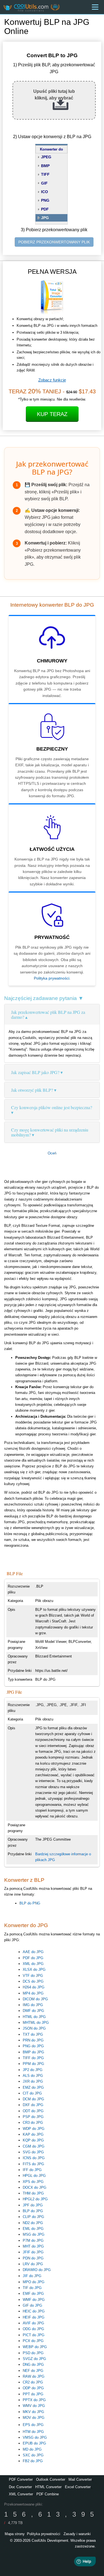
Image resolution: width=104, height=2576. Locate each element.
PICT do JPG (34, 2335)
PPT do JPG (33, 2394)
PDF (45, 209)
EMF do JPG (33, 2294)
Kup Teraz (52, 414)
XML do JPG (33, 1964)
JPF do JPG (33, 2205)
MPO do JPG (34, 2282)
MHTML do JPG (36, 2023)
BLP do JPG (33, 2211)
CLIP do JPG (33, 2217)
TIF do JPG (32, 2288)
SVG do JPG (33, 2152)
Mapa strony (15, 2534)
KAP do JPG (33, 2134)
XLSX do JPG (34, 1970)
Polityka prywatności (52, 978)
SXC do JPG (33, 2455)
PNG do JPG (33, 2046)
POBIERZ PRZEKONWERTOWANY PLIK (54, 242)
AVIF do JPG (33, 2323)
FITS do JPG (33, 2164)
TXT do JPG (33, 2034)
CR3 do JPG (33, 2123)
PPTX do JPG (34, 2400)
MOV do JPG (34, 2418)
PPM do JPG (33, 2064)
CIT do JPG (32, 2093)
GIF (44, 183)
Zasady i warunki (77, 2534)
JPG (45, 218)
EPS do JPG (33, 2425)
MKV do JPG (33, 2412)
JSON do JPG (34, 2028)
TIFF (45, 174)
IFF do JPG (32, 2170)
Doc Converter (20, 2487)
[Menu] (95, 7)
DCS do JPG (33, 1981)
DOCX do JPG (35, 2187)
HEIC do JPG (34, 2311)
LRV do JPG (33, 2264)
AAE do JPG (33, 1952)
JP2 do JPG (33, 2070)
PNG (45, 200)
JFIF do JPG (33, 2252)
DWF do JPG (33, 2011)
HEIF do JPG (34, 2317)
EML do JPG (33, 2229)
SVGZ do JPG (34, 2359)
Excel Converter (78, 2487)
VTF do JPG (33, 1976)
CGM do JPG (34, 2146)
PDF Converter (21, 2479)
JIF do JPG (32, 2276)
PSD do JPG (33, 2353)
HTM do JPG (33, 2432)
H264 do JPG (34, 1987)
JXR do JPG (33, 2081)
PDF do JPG (33, 1958)
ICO (45, 192)
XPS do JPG (33, 2182)
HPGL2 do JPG (35, 2199)
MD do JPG (32, 2449)
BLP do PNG (30, 1903)
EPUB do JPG (34, 2443)
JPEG (46, 157)
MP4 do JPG (33, 1993)
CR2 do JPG (33, 2382)
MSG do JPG (34, 2234)
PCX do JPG (33, 2341)
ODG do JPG (33, 2329)
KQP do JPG (33, 2140)
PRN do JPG (33, 2040)
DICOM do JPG (35, 1999)
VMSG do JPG (35, 2437)
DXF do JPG (33, 2105)
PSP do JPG (33, 2117)
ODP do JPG (33, 2388)
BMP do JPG (33, 2052)
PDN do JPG (33, 2258)
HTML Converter (48, 2487)
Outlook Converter (51, 2479)
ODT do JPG (33, 2111)
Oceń (52, 1153)
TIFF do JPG (33, 2058)
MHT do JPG (33, 2246)
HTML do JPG (34, 2017)
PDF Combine (48, 2494)
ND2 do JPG (33, 2223)
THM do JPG (33, 2193)
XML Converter (21, 2494)
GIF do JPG (32, 2305)
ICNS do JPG (34, 2158)
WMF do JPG (34, 2300)
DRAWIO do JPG (37, 2270)
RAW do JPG (34, 2376)
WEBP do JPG (35, 2347)
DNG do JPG (33, 2365)
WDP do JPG (34, 2129)
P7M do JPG (33, 2240)
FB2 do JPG (33, 2461)
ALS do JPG (33, 2076)
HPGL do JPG (34, 2176)
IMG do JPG (33, 2005)
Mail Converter (80, 2479)
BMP (45, 166)
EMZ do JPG (33, 2087)
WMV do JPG (34, 2406)
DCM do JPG (33, 2099)
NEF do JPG (33, 2371)
